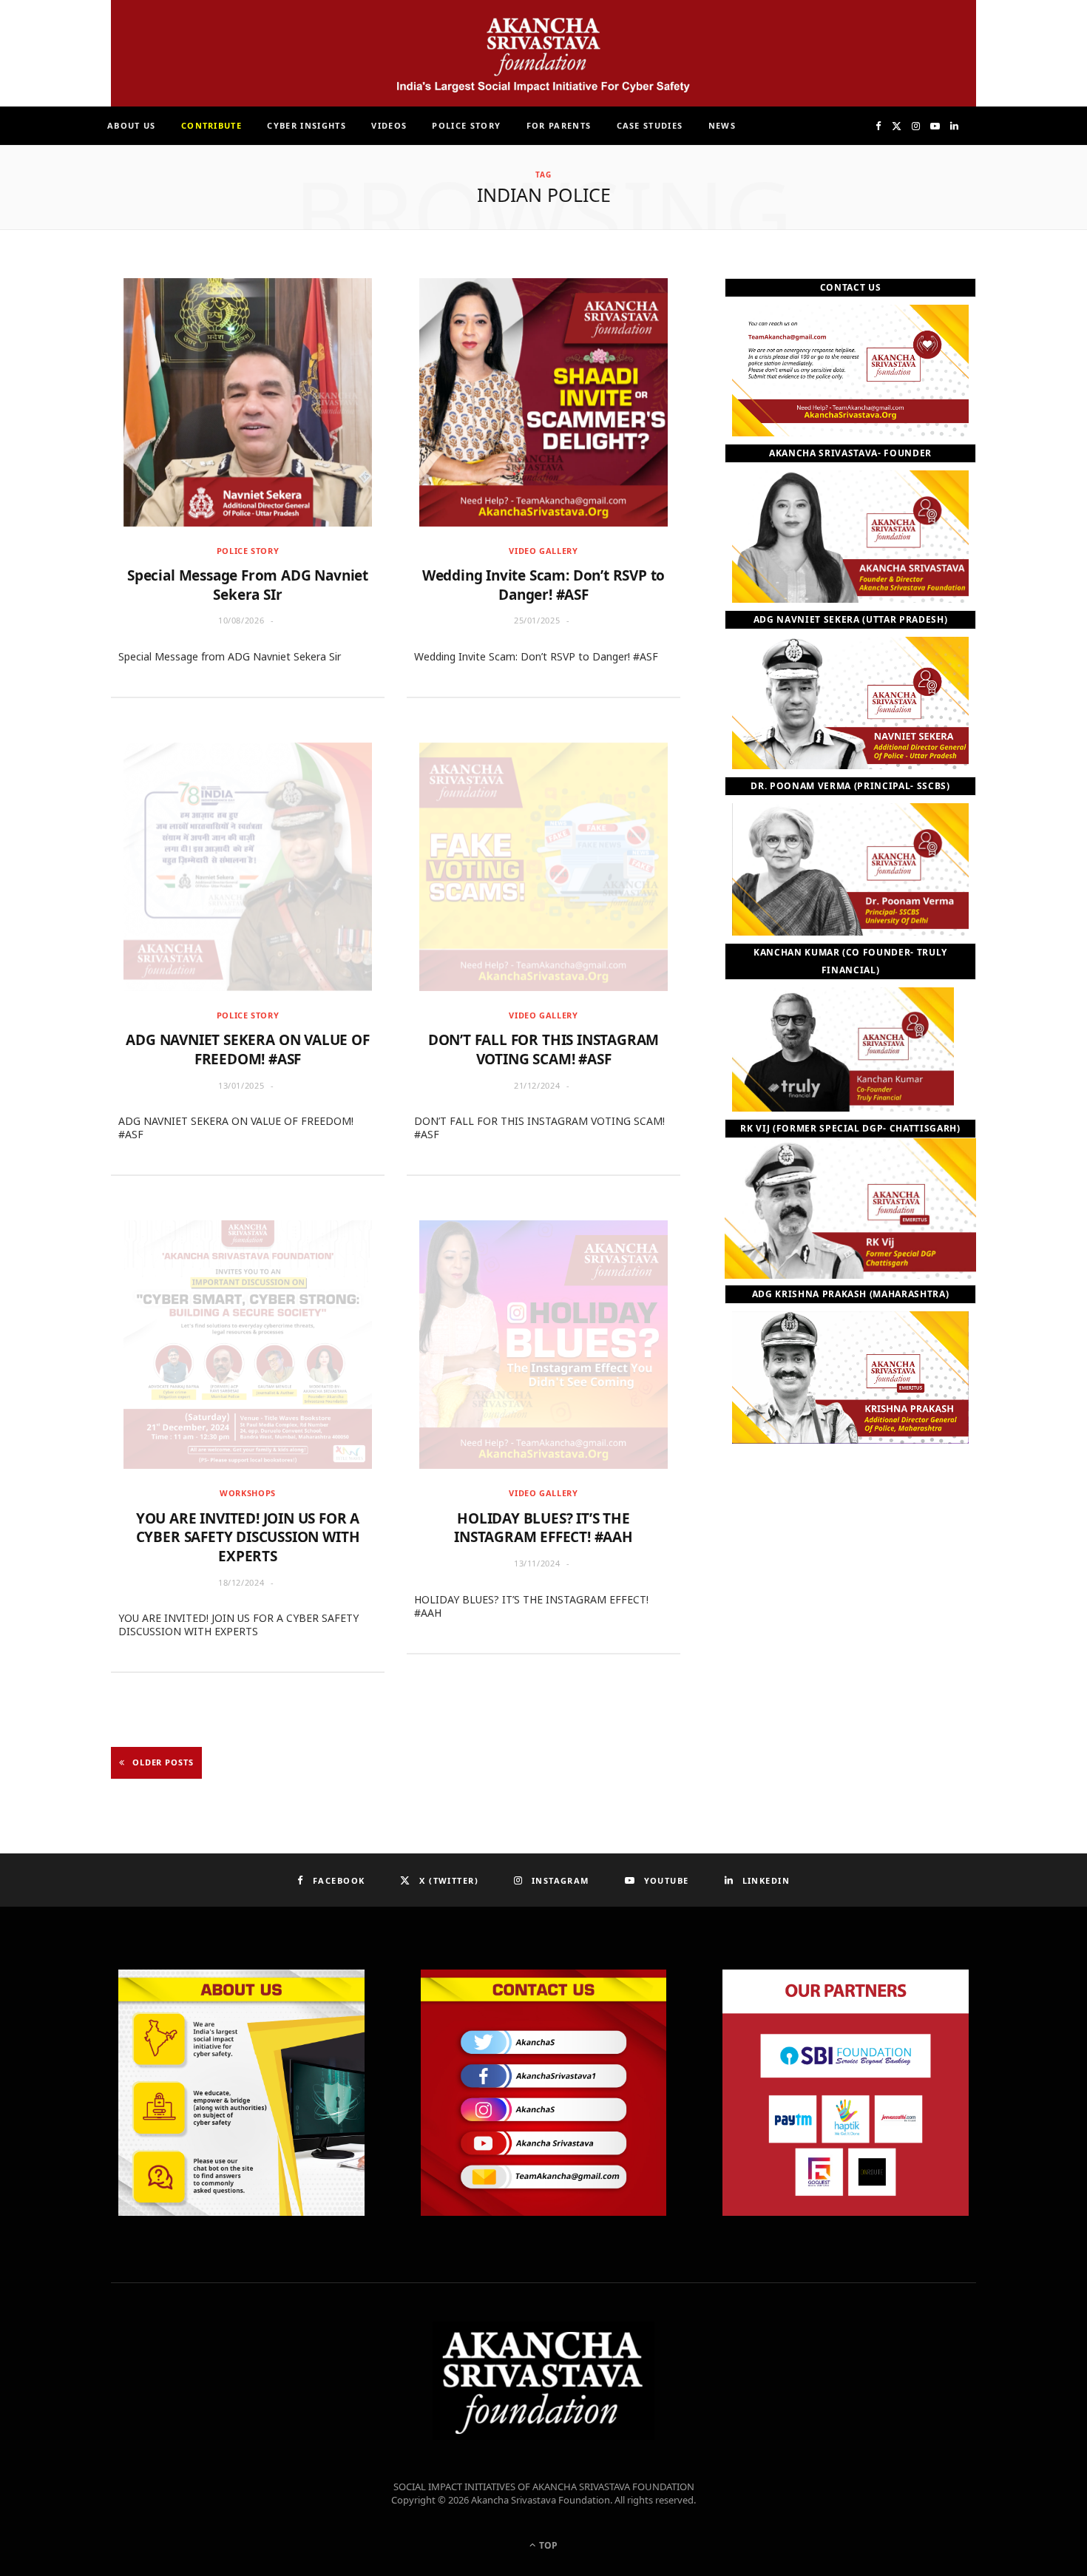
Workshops (248, 1493)
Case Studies (650, 125)
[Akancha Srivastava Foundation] (543, 53)
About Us (132, 125)
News (722, 125)
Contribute (211, 125)
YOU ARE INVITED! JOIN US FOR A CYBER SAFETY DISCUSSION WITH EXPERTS (248, 1537)
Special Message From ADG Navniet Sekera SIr (248, 585)
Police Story (466, 125)
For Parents (559, 125)
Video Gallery (543, 551)
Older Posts (163, 1762)
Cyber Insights (306, 125)
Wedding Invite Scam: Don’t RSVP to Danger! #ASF (544, 585)
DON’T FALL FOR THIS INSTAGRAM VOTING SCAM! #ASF (544, 1049)
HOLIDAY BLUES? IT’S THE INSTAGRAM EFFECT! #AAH (543, 1528)
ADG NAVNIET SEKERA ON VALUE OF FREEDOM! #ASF (247, 1049)
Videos (389, 125)
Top (547, 2545)
